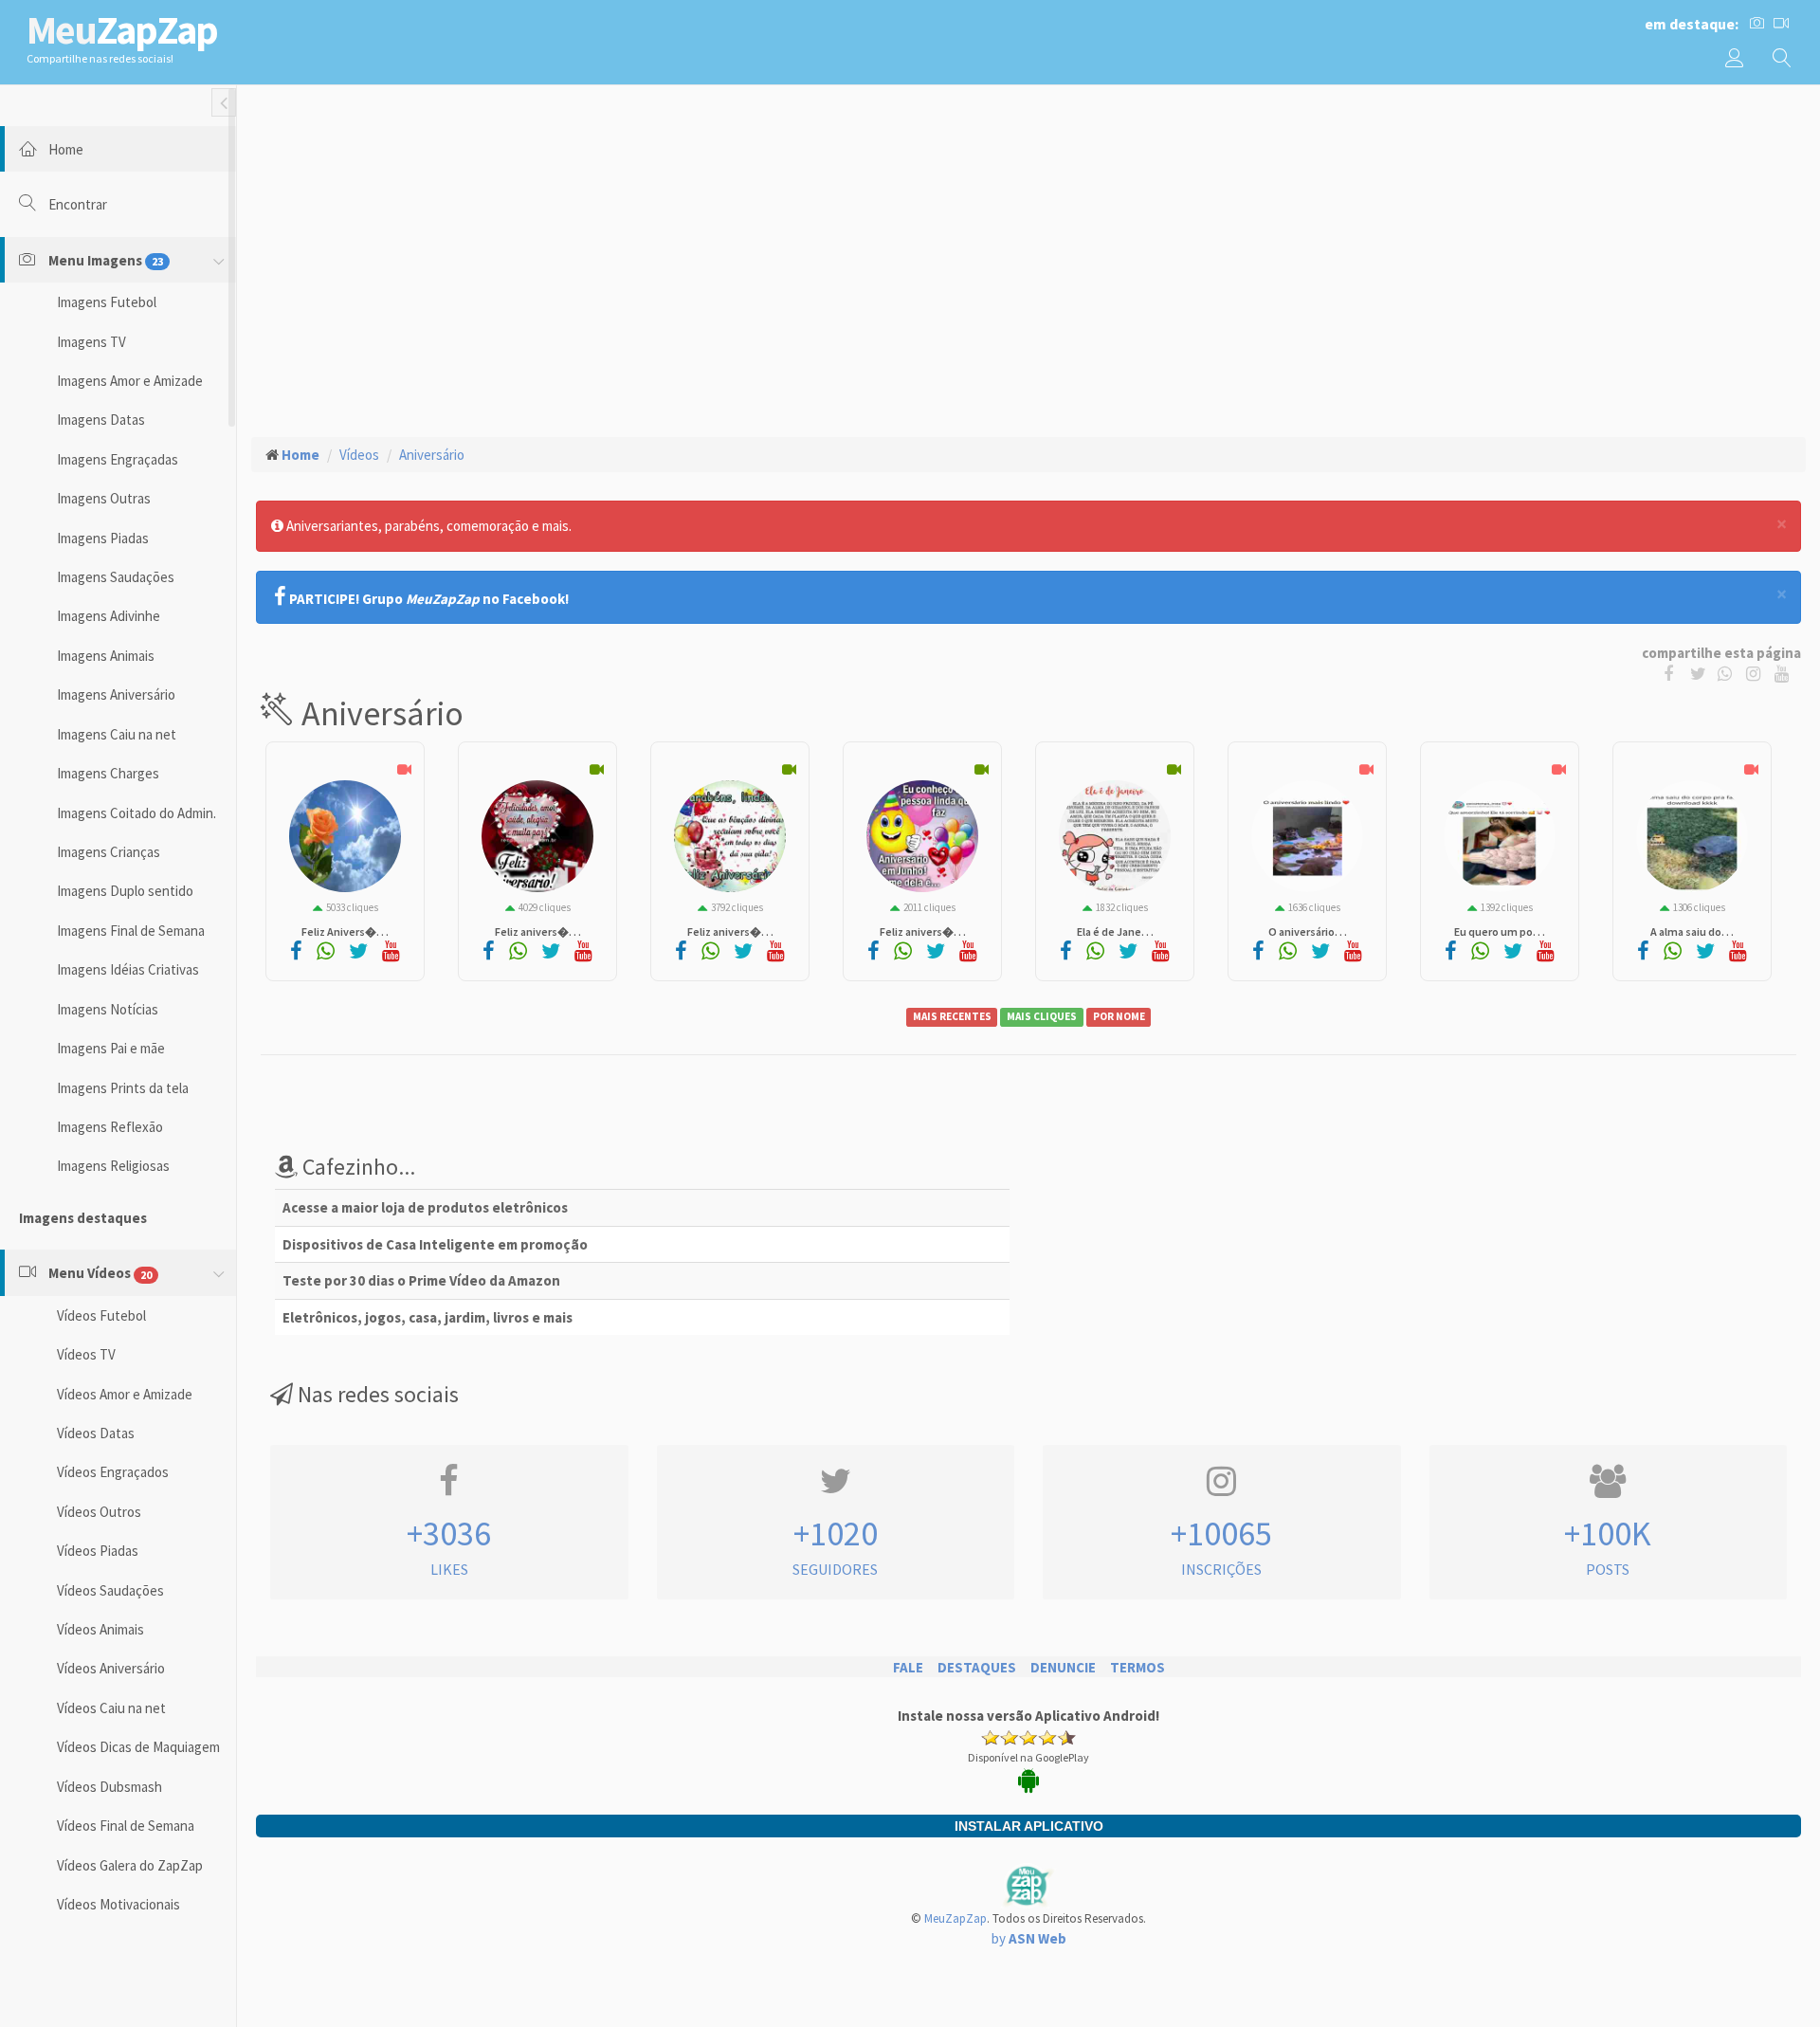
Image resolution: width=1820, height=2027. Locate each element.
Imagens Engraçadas (118, 459)
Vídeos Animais (100, 1629)
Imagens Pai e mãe (111, 1048)
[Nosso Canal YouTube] (1784, 673)
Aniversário (432, 455)
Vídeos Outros (99, 1512)
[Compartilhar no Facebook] (1673, 673)
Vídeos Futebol (101, 1315)
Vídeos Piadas (98, 1551)
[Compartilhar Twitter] (1702, 673)
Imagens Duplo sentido (125, 891)
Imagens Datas (101, 420)
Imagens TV (91, 342)
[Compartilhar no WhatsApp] (1729, 673)
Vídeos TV (86, 1354)
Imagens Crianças (109, 852)
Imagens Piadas (103, 538)
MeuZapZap (955, 1918)
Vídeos (359, 455)
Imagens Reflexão (110, 1127)
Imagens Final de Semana (131, 931)
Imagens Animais (106, 656)
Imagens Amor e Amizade (130, 381)
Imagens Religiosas (113, 1166)
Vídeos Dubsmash (109, 1787)
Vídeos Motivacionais (118, 1904)
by (1029, 1938)
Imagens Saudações (116, 577)
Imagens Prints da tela (123, 1088)
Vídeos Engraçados (113, 1472)
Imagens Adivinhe (109, 616)
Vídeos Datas (96, 1433)
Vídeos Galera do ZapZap (130, 1865)
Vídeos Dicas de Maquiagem (138, 1747)
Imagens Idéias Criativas (128, 969)
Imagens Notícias (108, 1009)
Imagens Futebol (107, 302)
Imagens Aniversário (116, 694)
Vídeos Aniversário (111, 1668)
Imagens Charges (108, 773)
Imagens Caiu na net (117, 734)
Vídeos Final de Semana (126, 1826)
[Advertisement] (1028, 238)
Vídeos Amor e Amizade (125, 1394)
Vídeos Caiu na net (111, 1708)
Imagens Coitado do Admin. (136, 813)
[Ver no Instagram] (1756, 673)
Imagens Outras (104, 498)
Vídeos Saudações (110, 1590)
